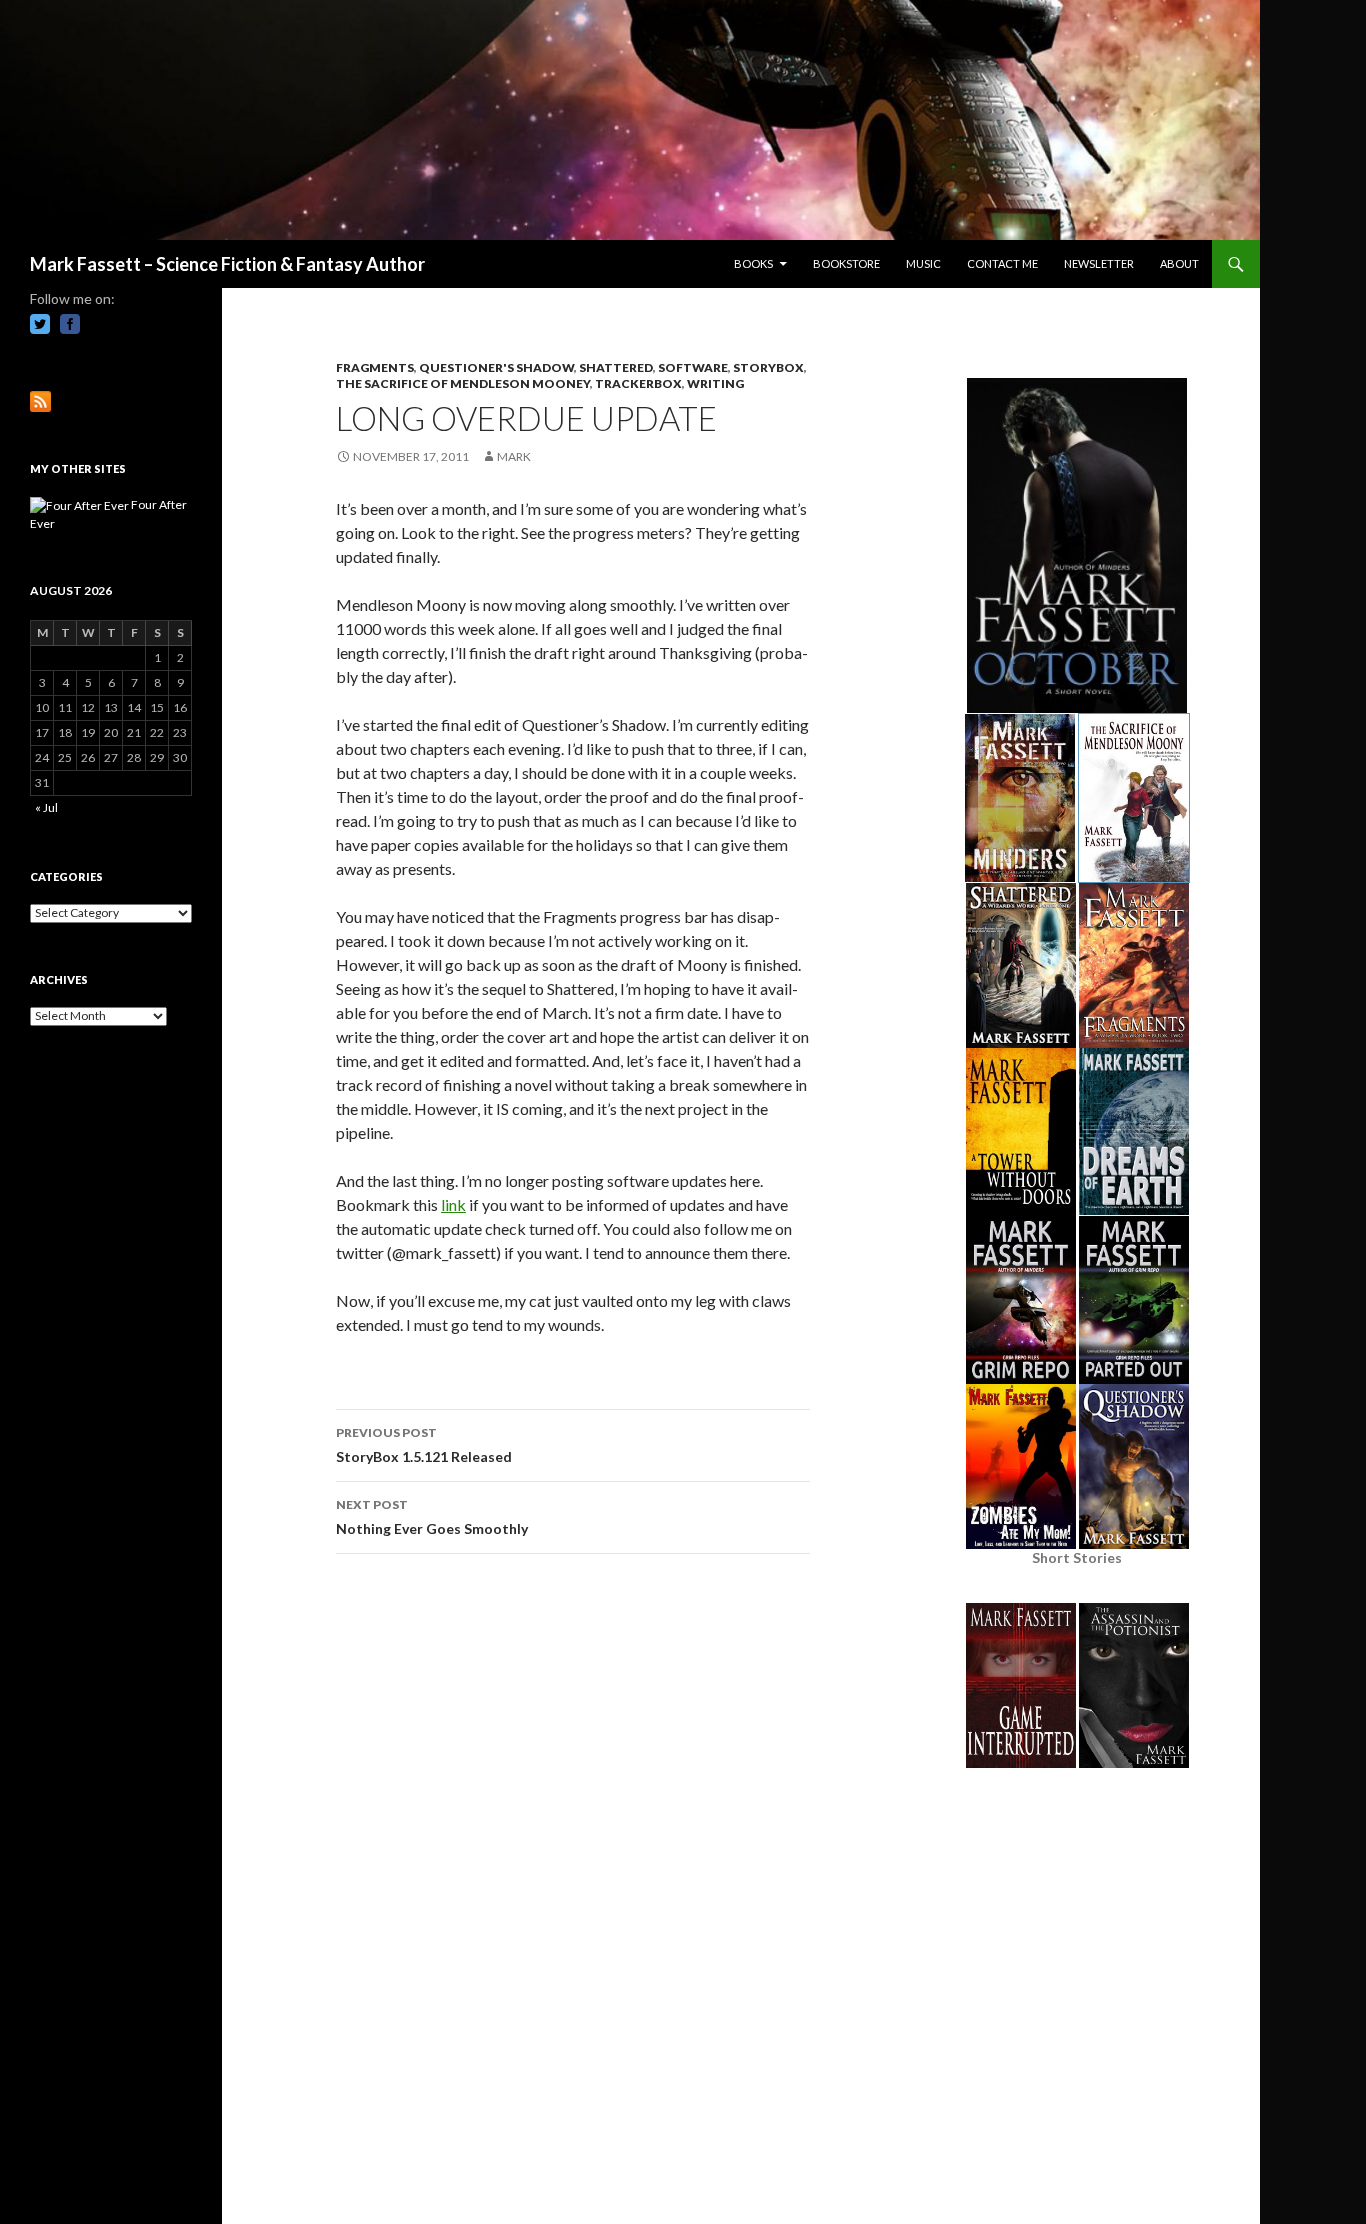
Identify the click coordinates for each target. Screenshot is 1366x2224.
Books (753, 263)
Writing (715, 383)
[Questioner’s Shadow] (1134, 1464)
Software (693, 367)
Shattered (616, 367)
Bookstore (846, 263)
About (1179, 263)
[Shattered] (1021, 963)
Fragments (375, 367)
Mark (514, 456)
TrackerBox (638, 383)
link (453, 1204)
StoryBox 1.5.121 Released (424, 1445)
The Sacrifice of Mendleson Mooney (463, 383)
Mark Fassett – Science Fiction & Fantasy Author (227, 264)
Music (923, 263)
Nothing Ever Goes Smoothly (432, 1517)
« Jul (46, 807)
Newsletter (1099, 263)
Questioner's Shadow (496, 367)
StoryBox (768, 367)
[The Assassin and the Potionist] (1134, 1683)
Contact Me (1002, 263)
